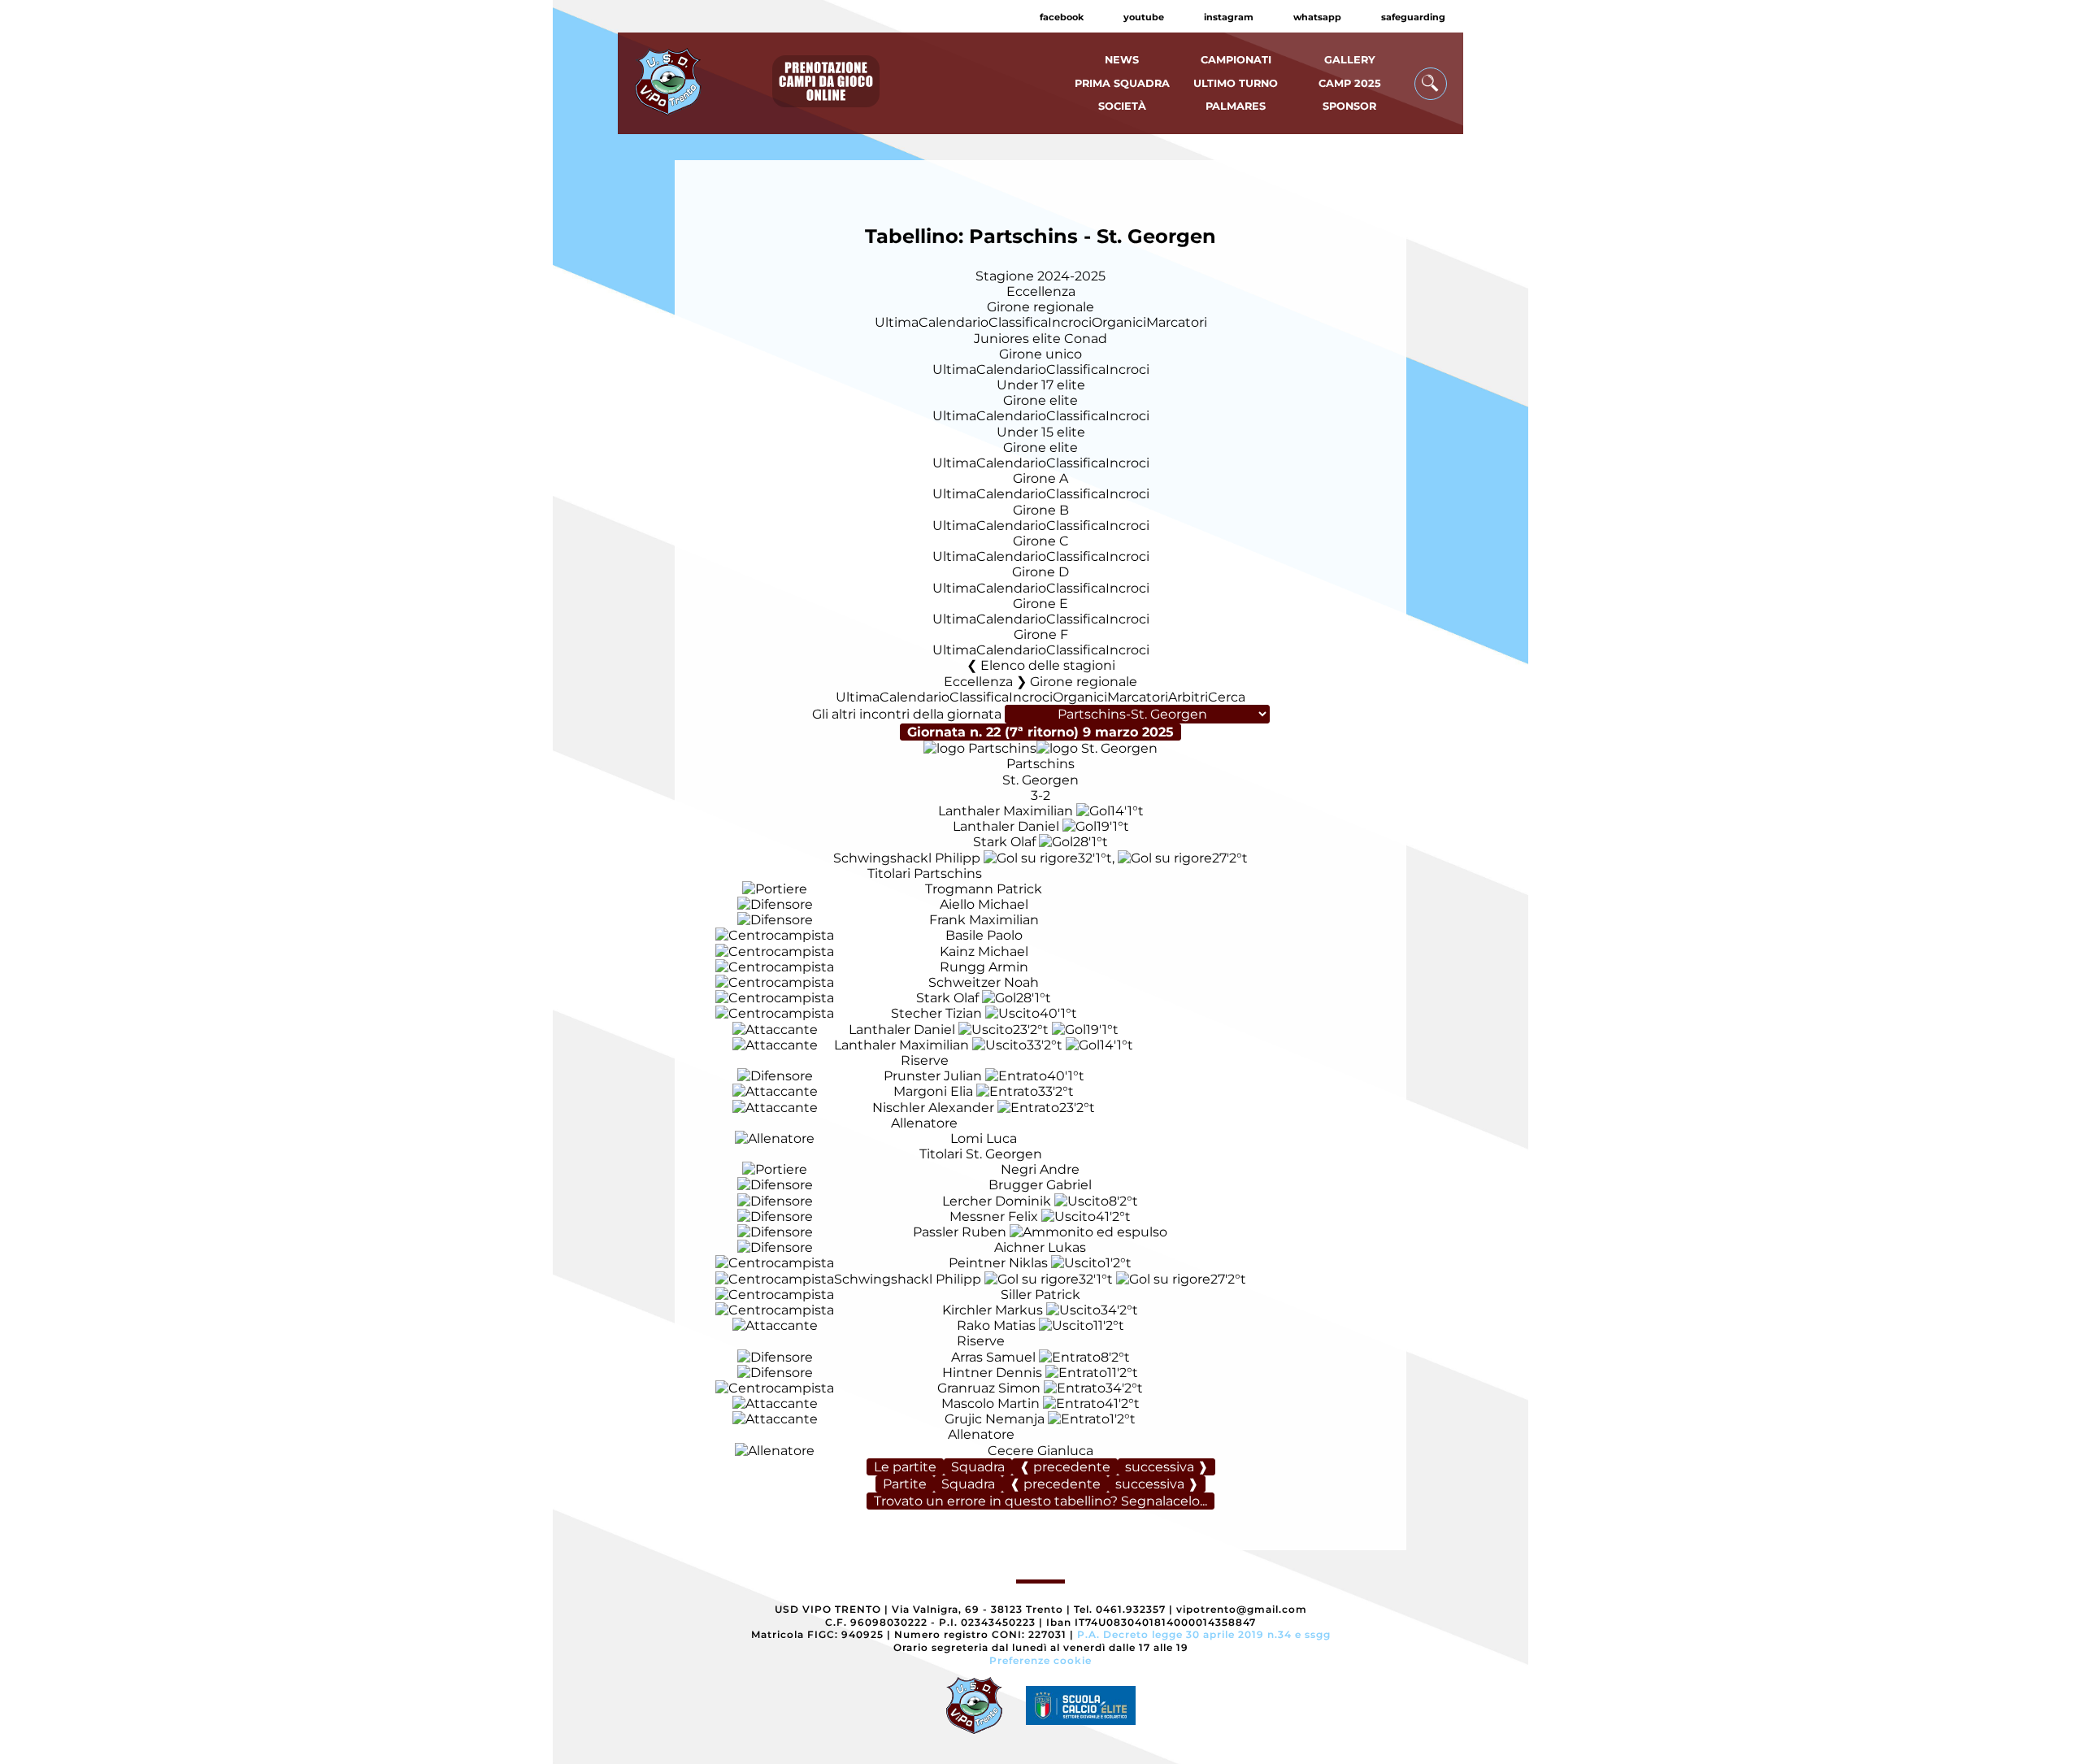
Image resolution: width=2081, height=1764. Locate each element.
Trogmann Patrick (984, 889)
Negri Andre (1040, 1169)
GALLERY (1350, 60)
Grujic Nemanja (995, 1419)
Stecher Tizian (936, 1013)
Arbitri (1188, 697)
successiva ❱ (1166, 1467)
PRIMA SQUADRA (1122, 83)
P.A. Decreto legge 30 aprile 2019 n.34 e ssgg (1204, 1634)
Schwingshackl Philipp (907, 858)
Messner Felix (994, 1217)
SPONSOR (1349, 106)
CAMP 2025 (1350, 83)
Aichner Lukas (1040, 1247)
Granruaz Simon (989, 1388)
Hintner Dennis (992, 1373)
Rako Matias (996, 1325)
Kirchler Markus (993, 1310)
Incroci (1070, 322)
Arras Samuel (993, 1357)
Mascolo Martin (991, 1403)
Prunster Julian (933, 1076)
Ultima (897, 322)
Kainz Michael (984, 952)
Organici (1119, 322)
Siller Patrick (1040, 1295)
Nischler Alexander (933, 1108)
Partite (905, 1484)
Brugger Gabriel (1040, 1185)
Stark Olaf (1004, 842)
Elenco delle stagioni (1048, 665)
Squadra (978, 1467)
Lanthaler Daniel (1006, 826)
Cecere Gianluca (1040, 1451)
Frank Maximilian (984, 920)
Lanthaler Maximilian (1006, 811)
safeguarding (1413, 17)
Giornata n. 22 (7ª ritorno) (1040, 732)
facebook (1062, 17)
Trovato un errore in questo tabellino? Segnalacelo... (1040, 1501)
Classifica (1018, 322)
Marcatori (1177, 322)
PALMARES (1236, 106)
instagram (1229, 17)
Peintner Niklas (998, 1263)
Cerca (1227, 697)
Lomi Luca (984, 1138)
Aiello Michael (984, 904)
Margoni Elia (933, 1091)
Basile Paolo (984, 935)
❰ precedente (1065, 1467)
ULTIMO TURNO (1236, 83)
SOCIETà (1122, 106)
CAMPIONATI (1236, 60)
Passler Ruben (960, 1232)
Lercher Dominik (997, 1201)
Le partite (905, 1467)
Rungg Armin (984, 967)
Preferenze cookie (1040, 1660)
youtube (1144, 17)
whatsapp (1317, 17)
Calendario (954, 322)
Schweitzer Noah (984, 982)
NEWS (1122, 60)
